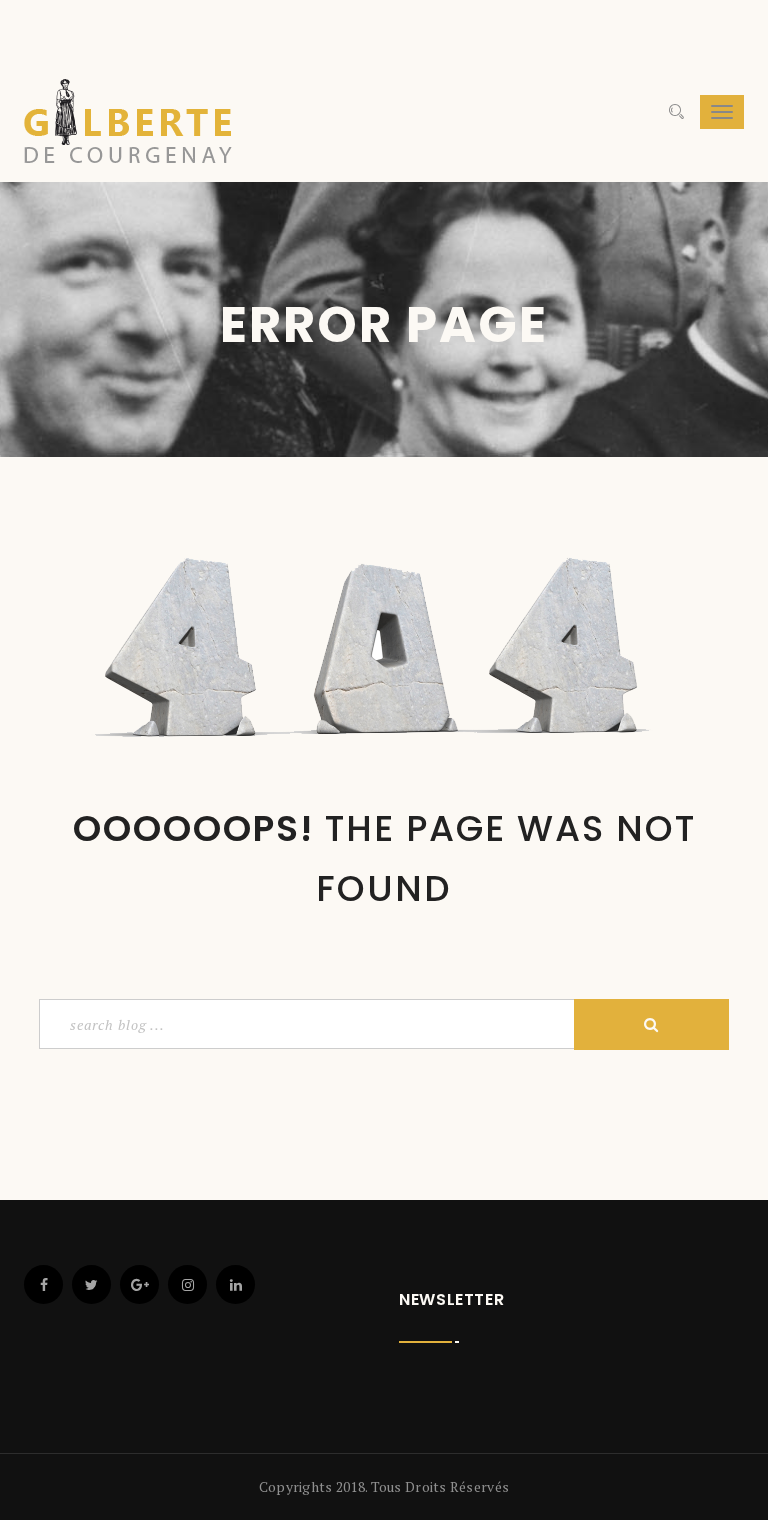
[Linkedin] (235, 1284)
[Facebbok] (43, 1284)
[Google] (139, 1284)
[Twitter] (91, 1284)
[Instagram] (187, 1284)
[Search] (676, 112)
